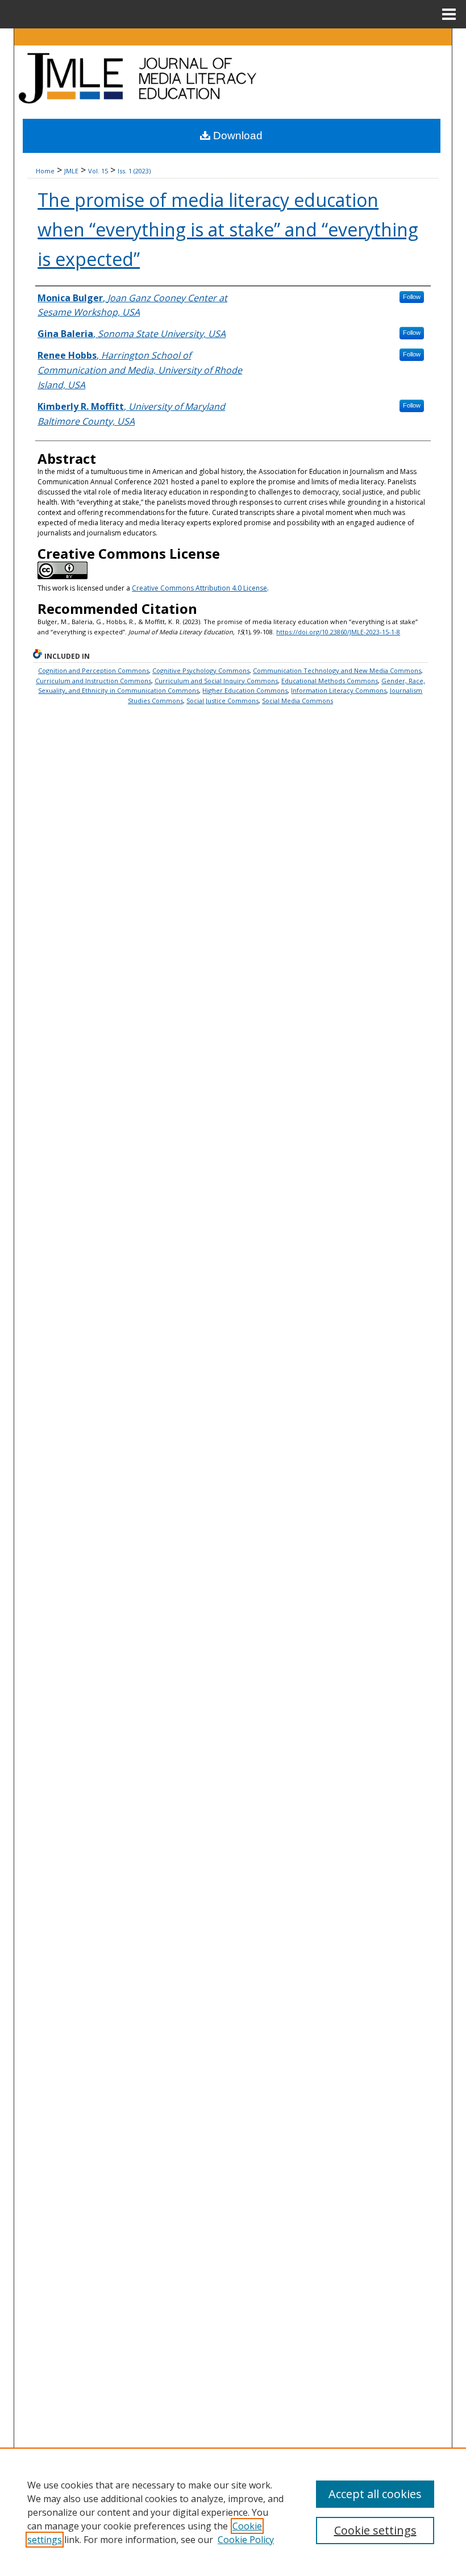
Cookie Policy (246, 2540)
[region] (233, 2512)
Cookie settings (375, 2530)
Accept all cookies (375, 2494)
